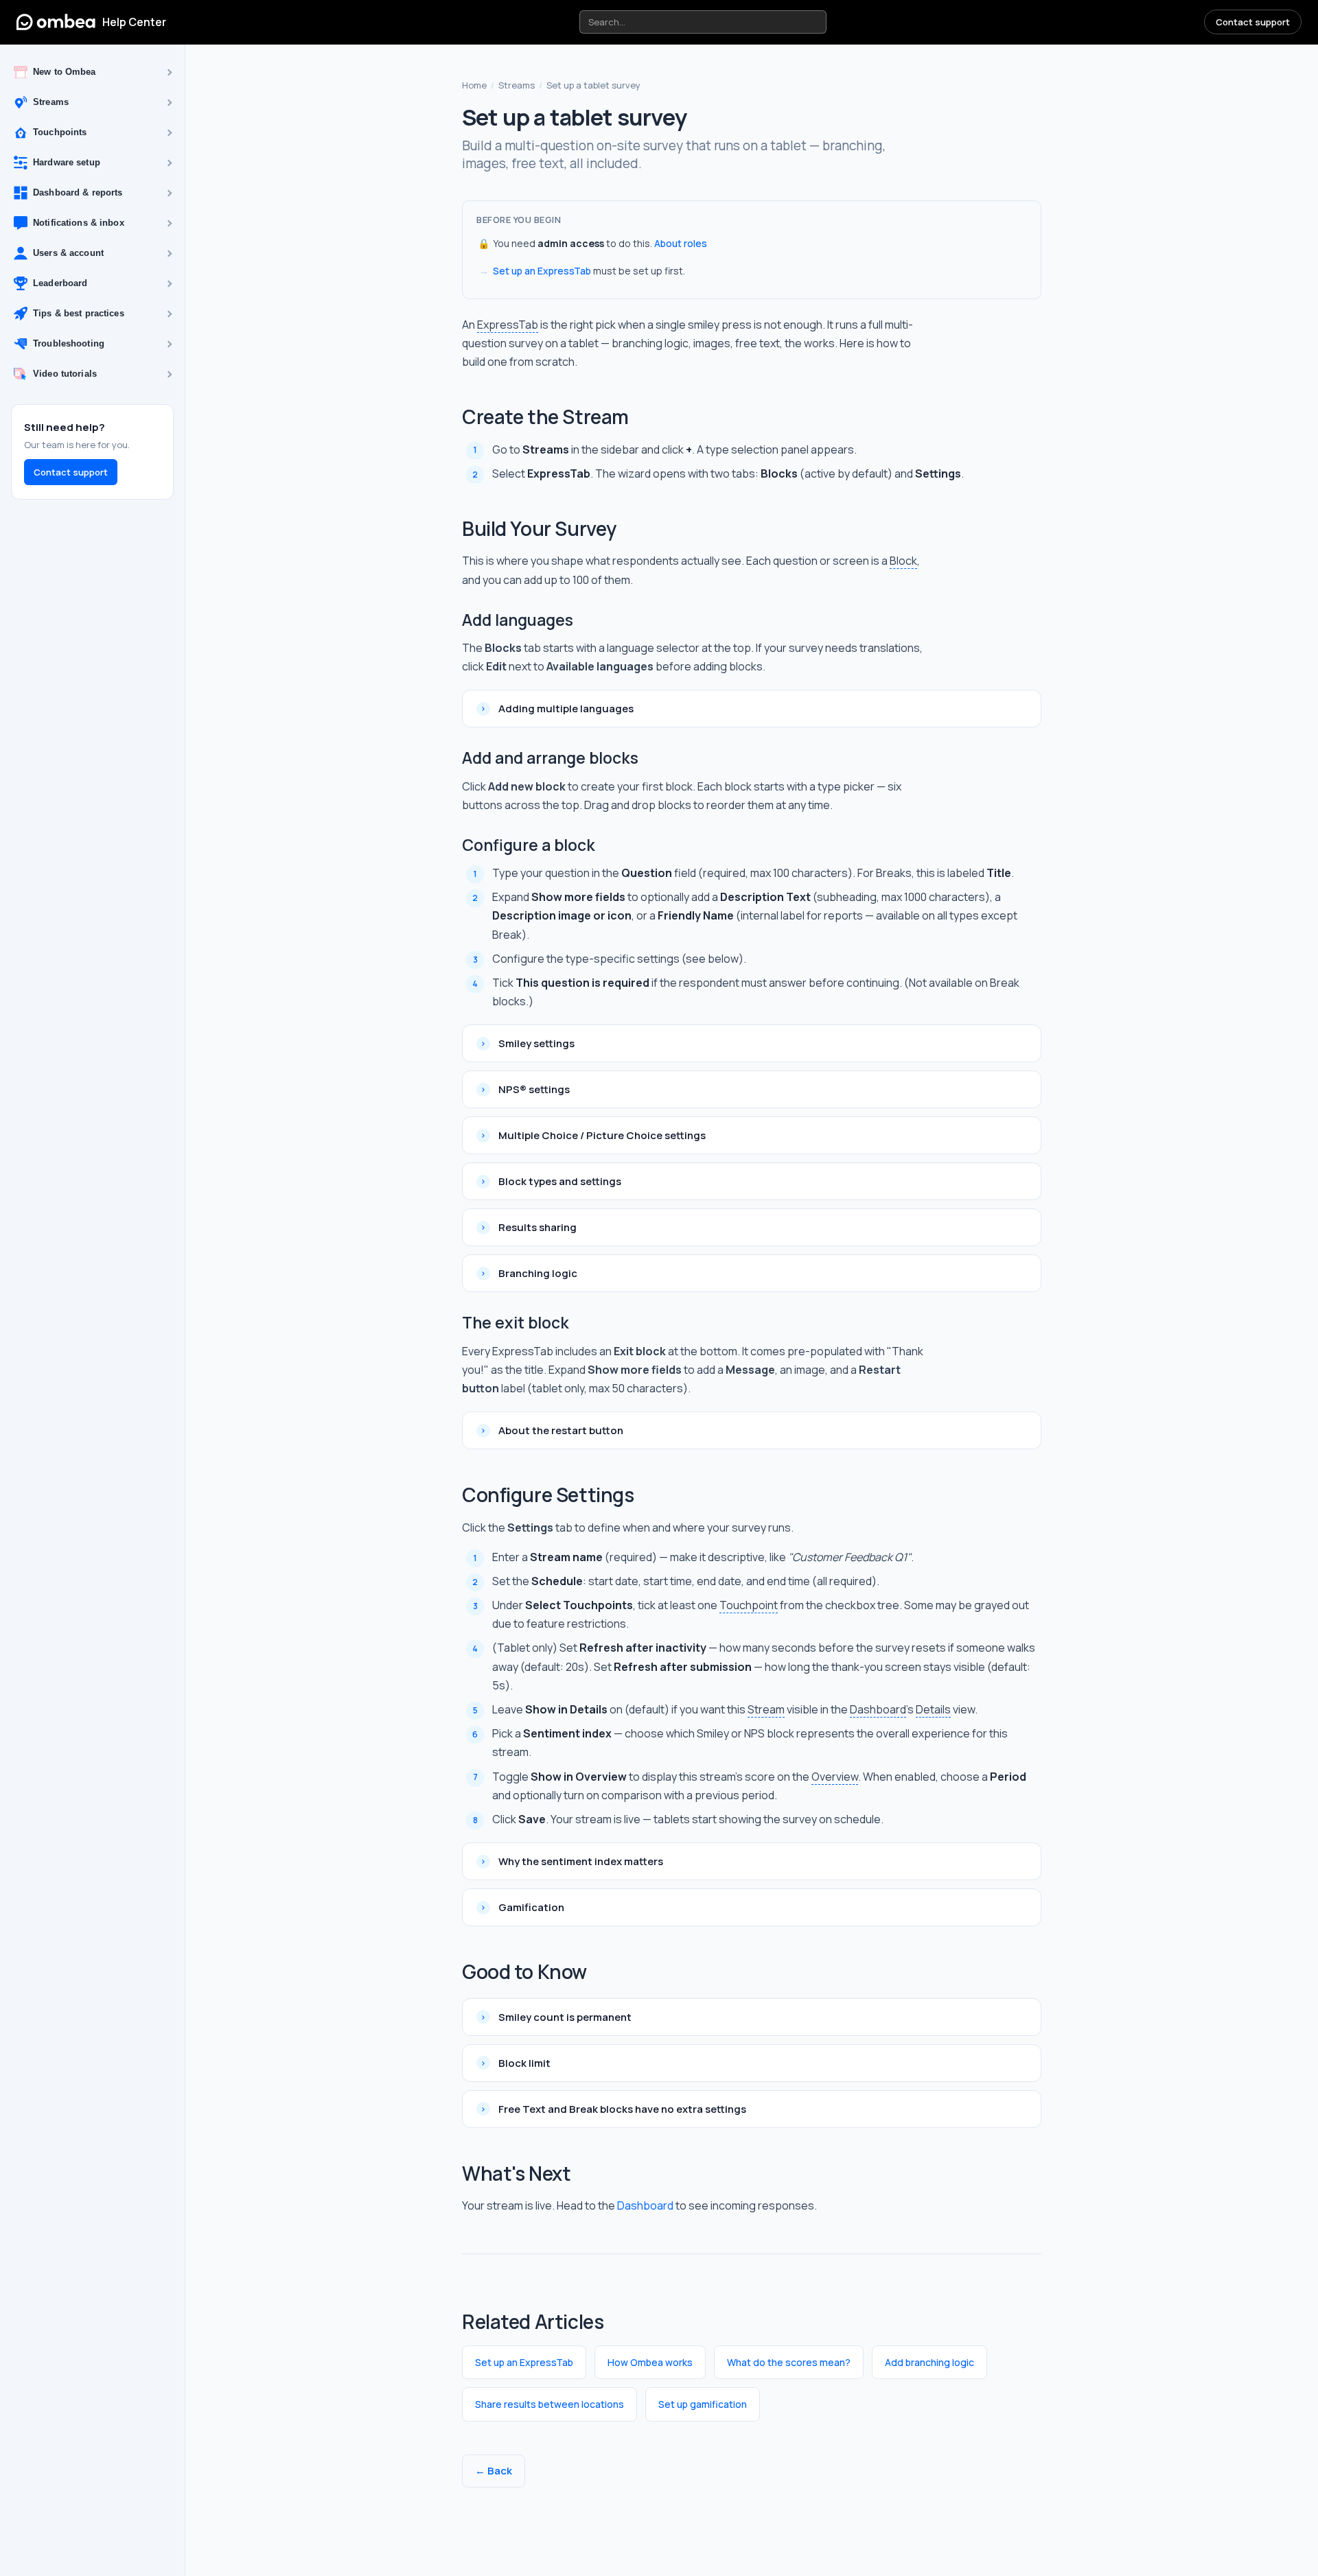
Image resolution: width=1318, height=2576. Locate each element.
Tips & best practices (79, 314)
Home (474, 85)
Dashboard (878, 1709)
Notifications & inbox (79, 223)
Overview (835, 1777)
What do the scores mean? (789, 2362)
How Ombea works (650, 2362)
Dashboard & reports (78, 193)
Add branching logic (929, 2362)
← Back (494, 2471)
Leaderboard (60, 284)
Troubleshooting (69, 344)
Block (903, 561)
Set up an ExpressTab (542, 271)
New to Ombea (65, 72)
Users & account (68, 254)
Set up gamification (703, 2404)
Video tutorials (65, 374)
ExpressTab (508, 325)
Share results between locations (550, 2404)
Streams (51, 103)
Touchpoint (749, 1605)
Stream (766, 1709)
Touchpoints (60, 133)
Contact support (1253, 22)
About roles (681, 243)
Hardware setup (67, 163)
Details (933, 1709)
